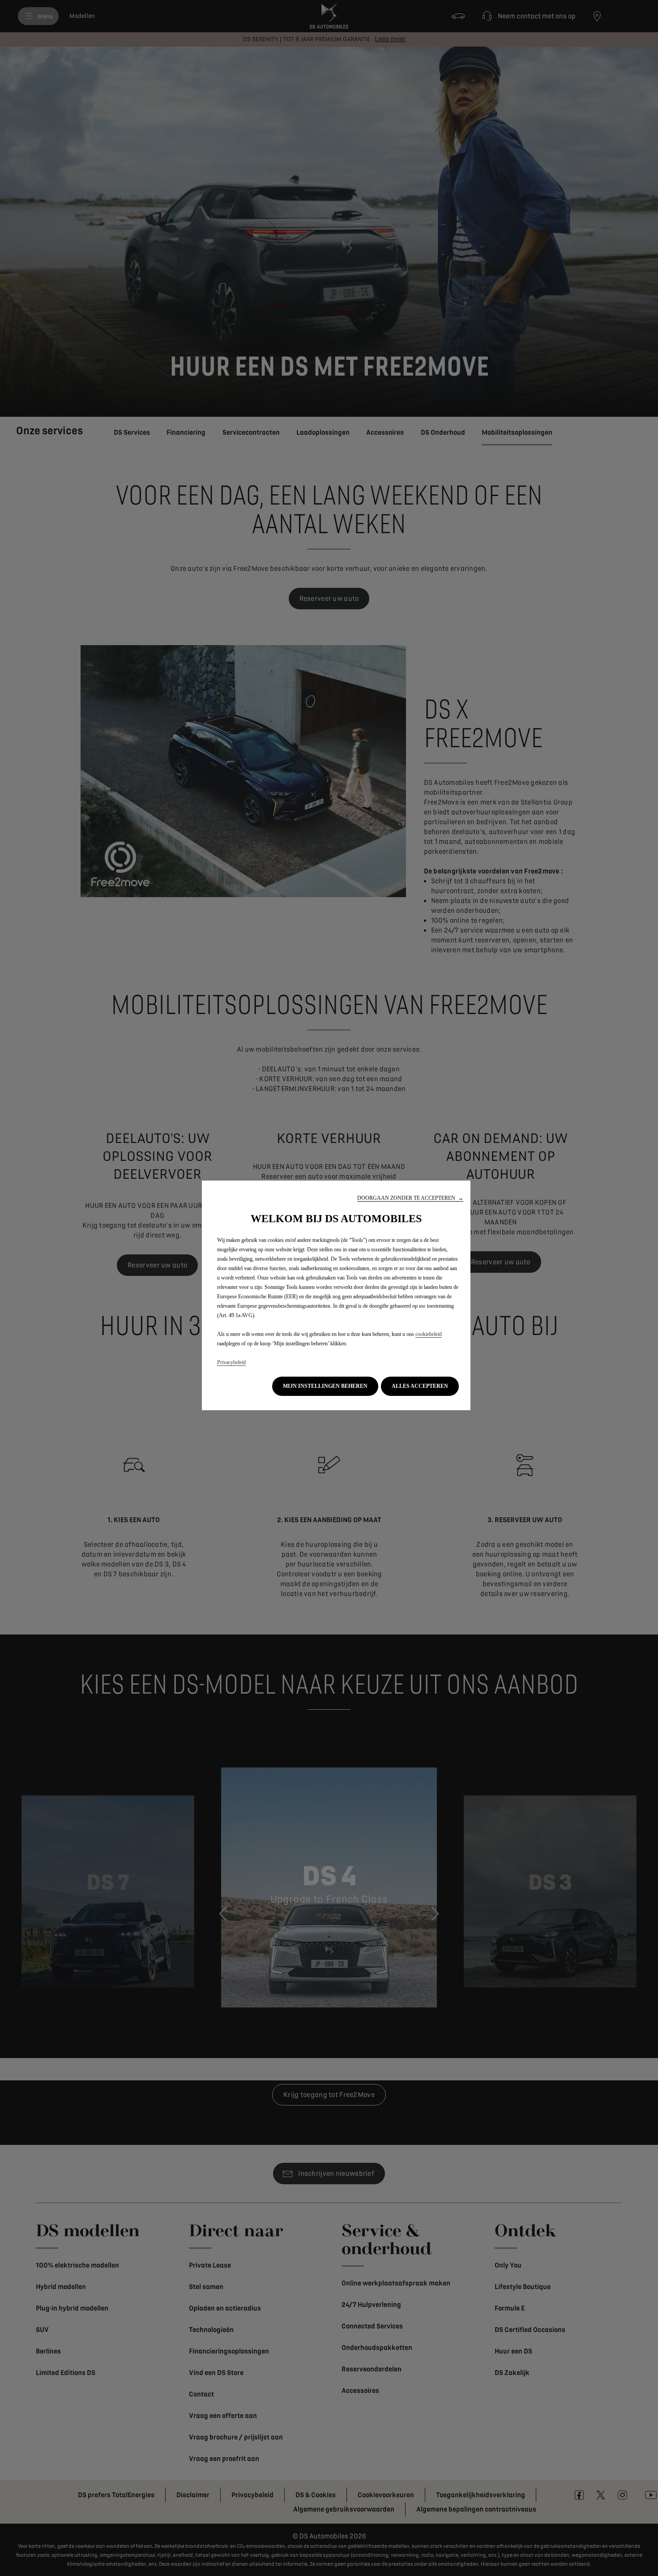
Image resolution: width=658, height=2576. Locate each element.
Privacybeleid (231, 1362)
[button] (410, 1198)
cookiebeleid (429, 1334)
